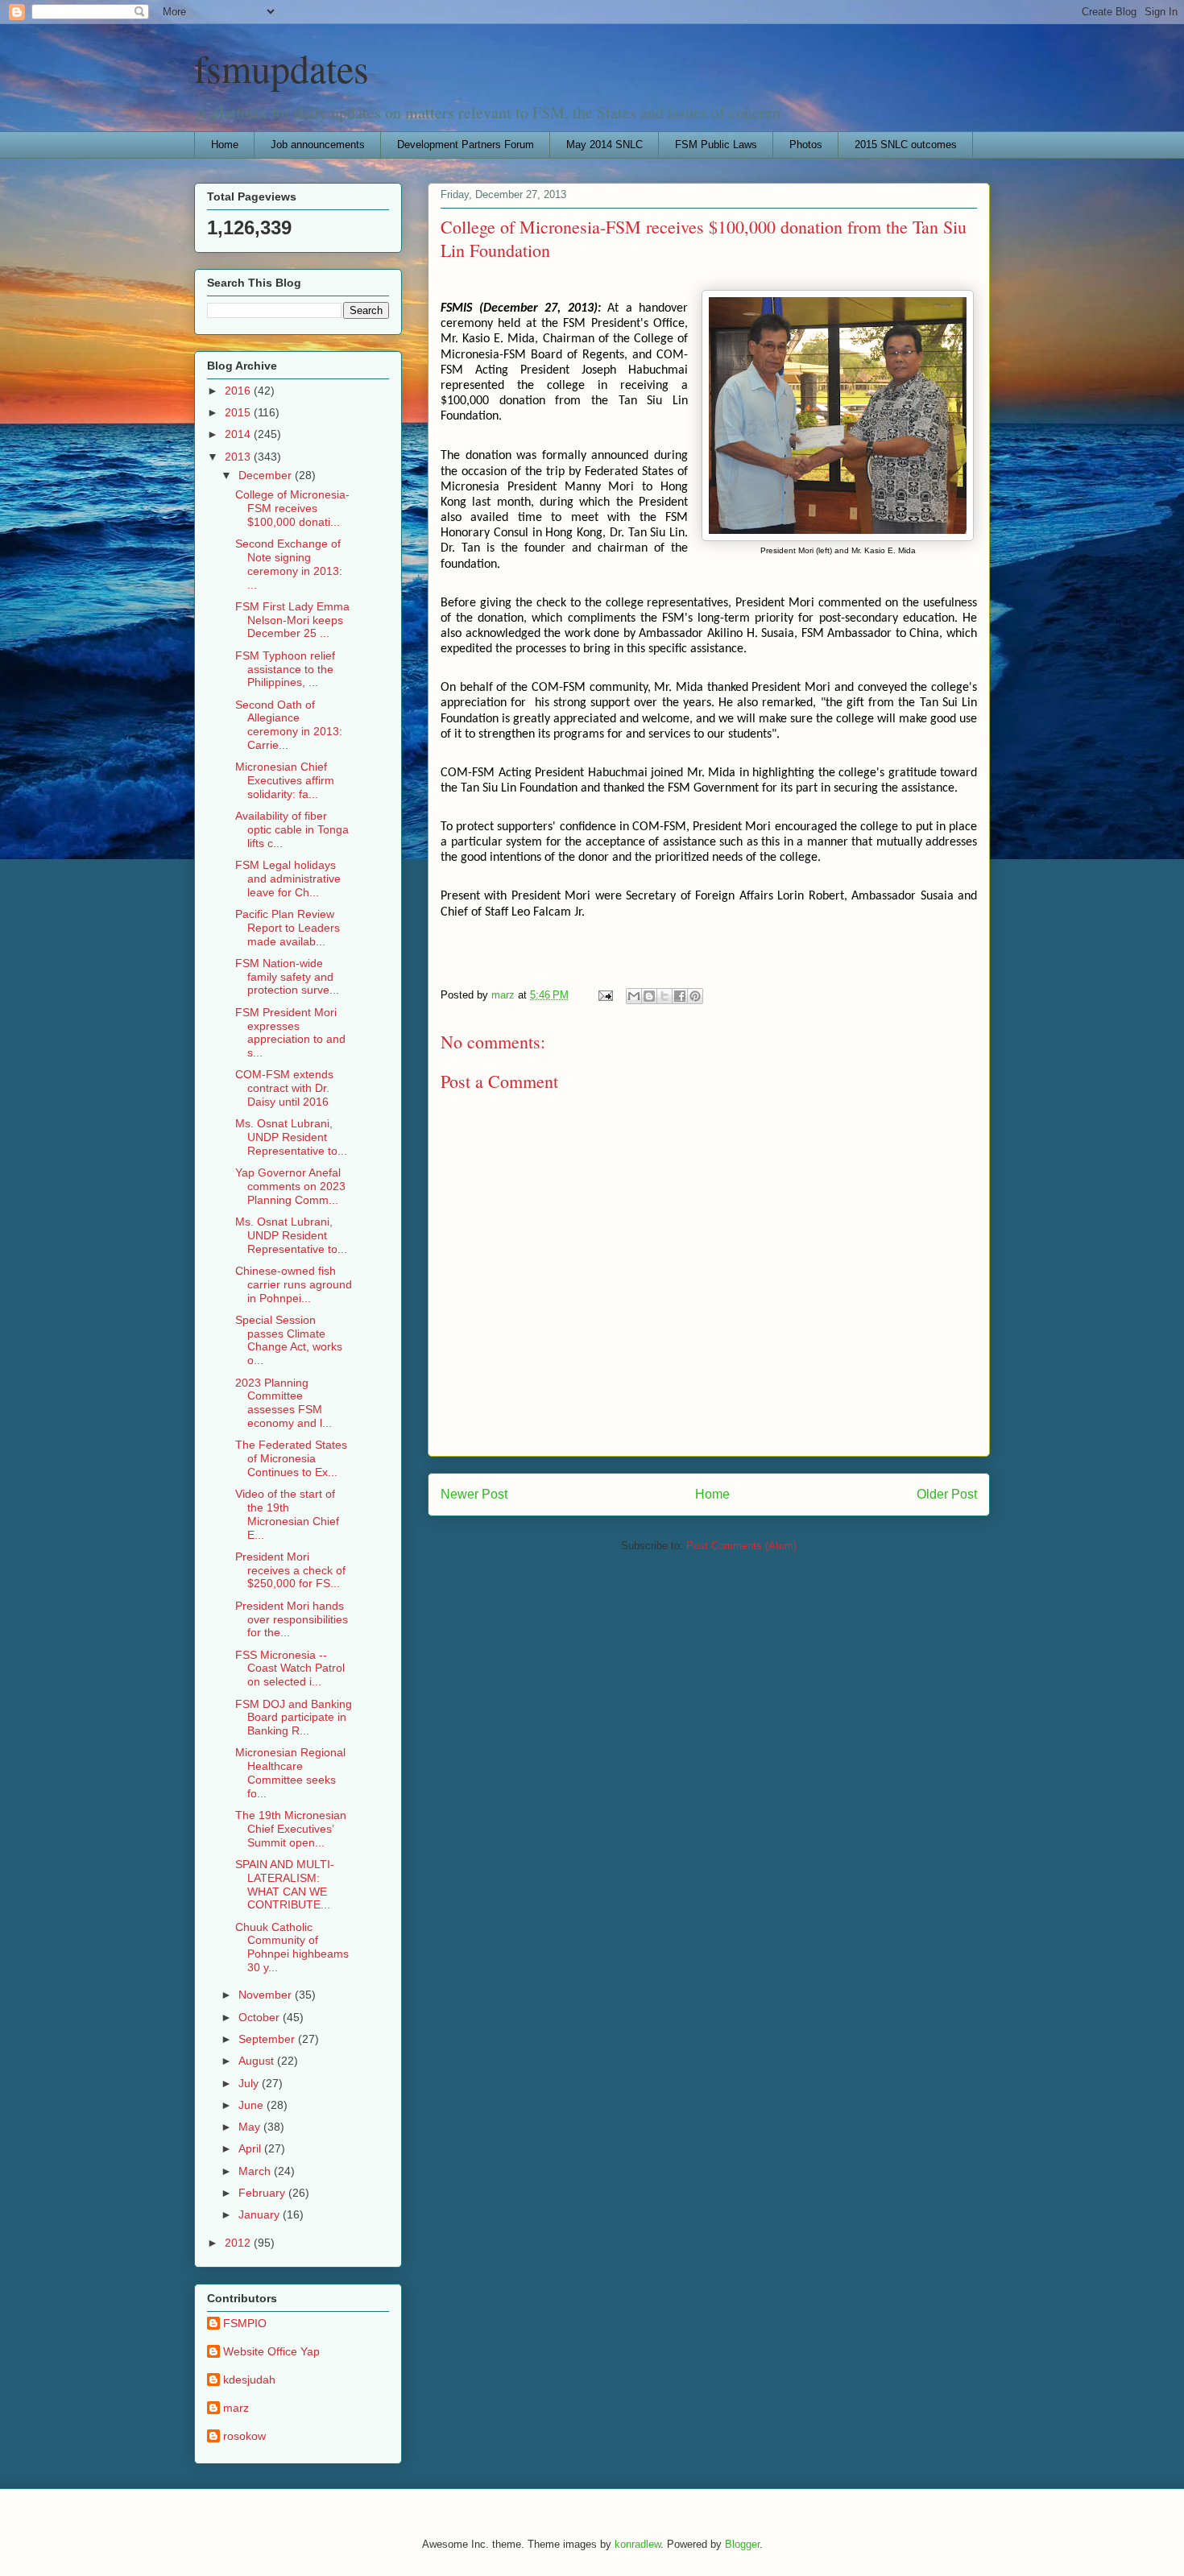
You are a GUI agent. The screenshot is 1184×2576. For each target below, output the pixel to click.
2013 (239, 457)
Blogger (742, 2544)
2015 (239, 412)
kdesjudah (249, 2380)
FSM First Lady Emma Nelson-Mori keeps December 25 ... (292, 620)
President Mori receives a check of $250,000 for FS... (290, 1570)
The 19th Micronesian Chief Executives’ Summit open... (291, 1829)
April (251, 2148)
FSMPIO (245, 2323)
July (250, 2083)
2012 (239, 2243)
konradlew (638, 2544)
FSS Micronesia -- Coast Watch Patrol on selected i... (290, 1668)
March (256, 2171)
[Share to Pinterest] (695, 996)
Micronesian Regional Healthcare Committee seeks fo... (290, 1772)
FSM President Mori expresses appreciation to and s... (290, 1032)
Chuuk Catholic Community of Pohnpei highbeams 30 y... (292, 1947)
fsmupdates (282, 68)
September (268, 2039)
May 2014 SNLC (604, 145)
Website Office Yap (271, 2351)
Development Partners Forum (466, 145)
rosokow (244, 2436)
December (267, 475)
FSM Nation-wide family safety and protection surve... (287, 977)
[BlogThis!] (649, 996)
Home (225, 145)
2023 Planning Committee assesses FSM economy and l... (284, 1403)
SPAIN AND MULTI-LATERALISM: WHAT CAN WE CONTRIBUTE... (285, 1884)
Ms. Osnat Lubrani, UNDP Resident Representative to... (291, 1137)
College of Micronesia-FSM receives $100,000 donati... (292, 508)
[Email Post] (604, 995)
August (258, 2061)
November (267, 1995)
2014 (239, 434)
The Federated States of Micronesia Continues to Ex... (291, 1458)
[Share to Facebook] (680, 996)
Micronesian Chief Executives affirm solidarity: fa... (285, 780)
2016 (239, 391)
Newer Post (474, 1494)
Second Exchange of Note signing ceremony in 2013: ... (289, 564)
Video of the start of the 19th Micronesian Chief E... (287, 1514)
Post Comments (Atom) (741, 1546)
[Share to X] (664, 996)
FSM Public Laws (716, 145)
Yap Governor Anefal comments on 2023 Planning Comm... (290, 1186)
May (251, 2127)
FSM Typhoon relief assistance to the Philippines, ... (285, 669)
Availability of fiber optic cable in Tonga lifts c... (292, 829)
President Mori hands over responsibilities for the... (292, 1619)
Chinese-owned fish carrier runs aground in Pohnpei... (294, 1284)
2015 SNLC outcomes (906, 145)
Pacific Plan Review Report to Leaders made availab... (288, 928)
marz (236, 2408)
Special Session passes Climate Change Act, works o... (289, 1340)
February (263, 2193)
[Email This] (634, 996)
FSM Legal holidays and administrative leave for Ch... (288, 879)
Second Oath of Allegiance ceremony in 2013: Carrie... (289, 725)
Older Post (947, 1494)
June (253, 2105)
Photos (806, 145)
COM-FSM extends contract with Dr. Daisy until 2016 (284, 1088)
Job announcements (318, 145)
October (261, 2017)
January (261, 2214)
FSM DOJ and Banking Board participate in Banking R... (294, 1718)
